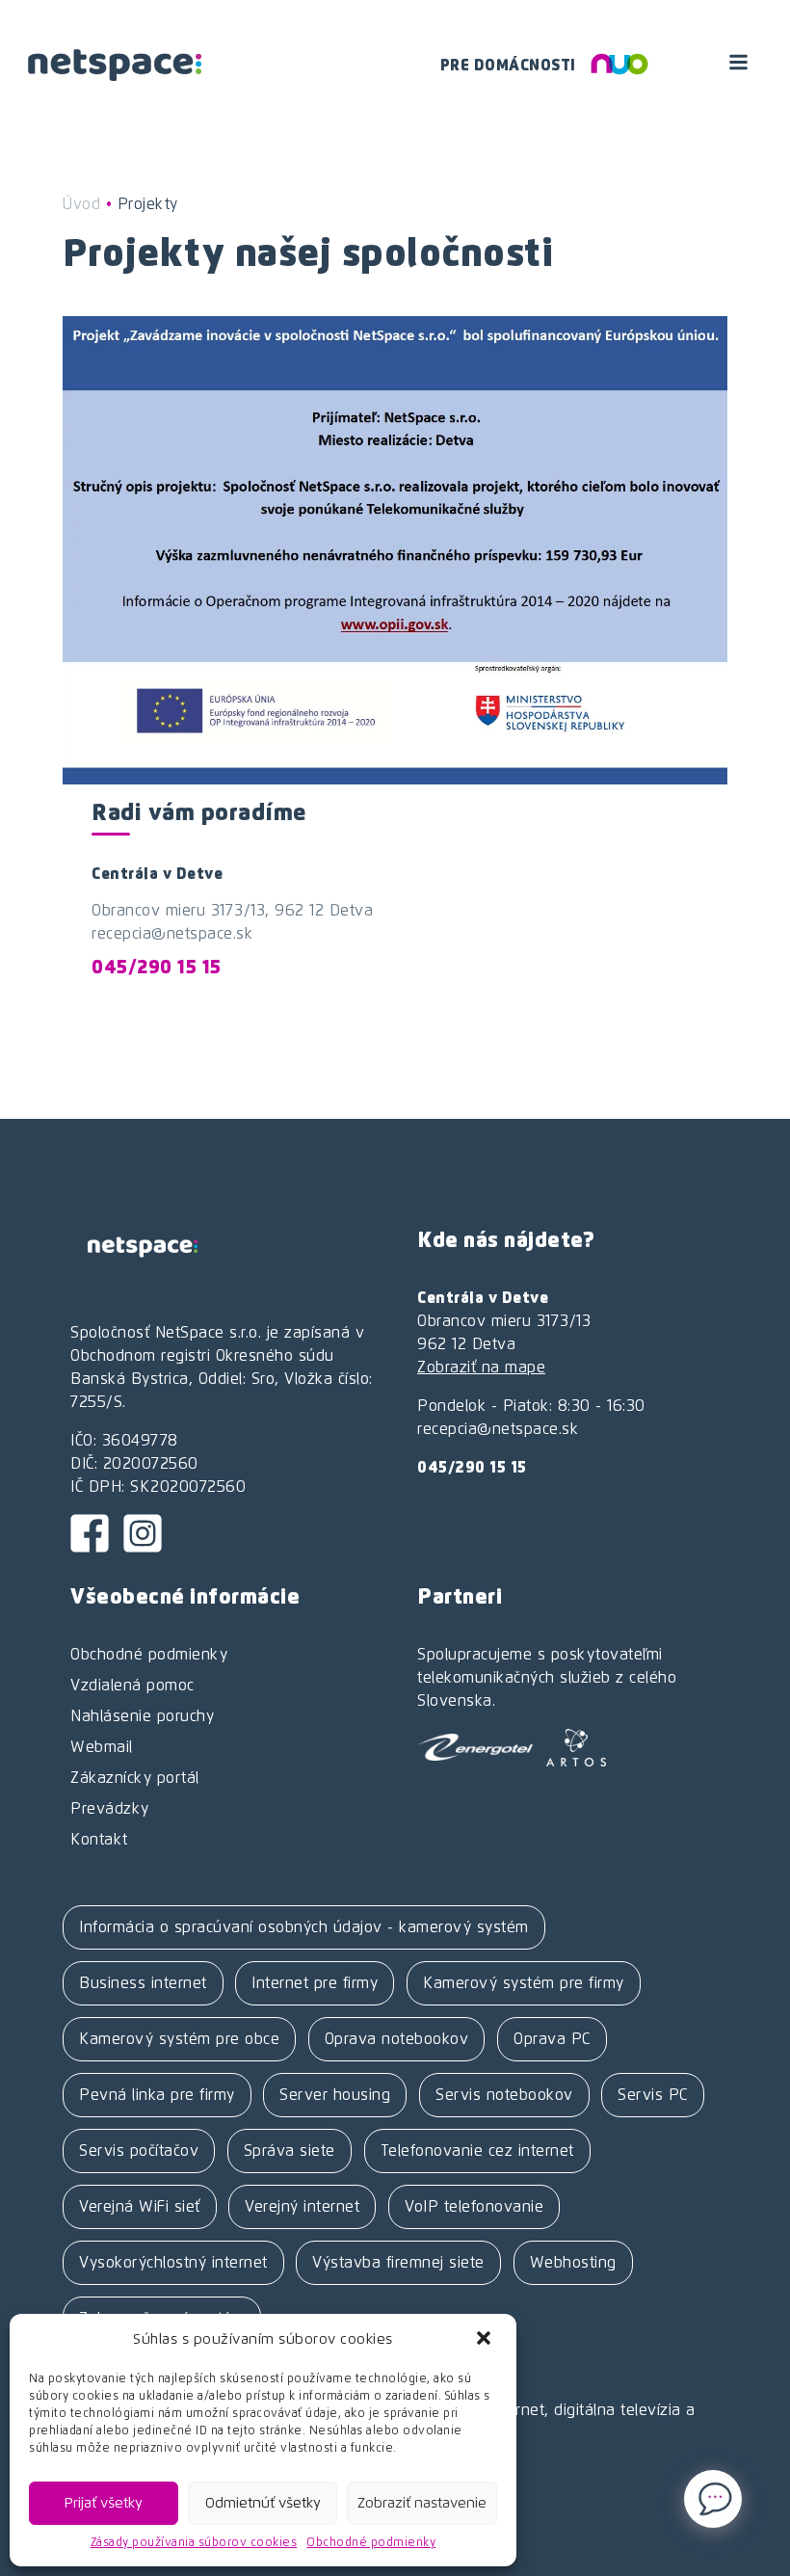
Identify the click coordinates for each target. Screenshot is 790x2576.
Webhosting (573, 2263)
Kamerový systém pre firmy (524, 1983)
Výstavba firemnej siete (398, 2263)
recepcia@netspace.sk (172, 934)
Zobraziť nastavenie (422, 2503)
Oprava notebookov (397, 2039)
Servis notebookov (504, 2095)
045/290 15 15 (157, 968)
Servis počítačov (139, 2151)
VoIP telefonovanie (474, 2207)
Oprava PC (552, 2039)
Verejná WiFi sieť (140, 2207)
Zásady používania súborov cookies (194, 2543)
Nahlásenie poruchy (142, 1716)
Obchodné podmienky (371, 2543)
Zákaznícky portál (135, 1778)
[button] (486, 2340)
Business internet (143, 1983)
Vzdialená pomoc (132, 1686)
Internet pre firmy (315, 1983)
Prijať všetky (104, 2503)
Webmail (102, 1747)
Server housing (335, 2095)
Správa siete (290, 2151)
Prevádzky (110, 1809)
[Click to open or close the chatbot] (713, 2499)
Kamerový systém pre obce (179, 2039)
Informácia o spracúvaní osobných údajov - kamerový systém (304, 1927)
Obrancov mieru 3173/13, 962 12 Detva (232, 911)
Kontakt (99, 1840)
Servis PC (653, 2095)
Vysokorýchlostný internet (173, 2263)
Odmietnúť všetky (263, 2503)
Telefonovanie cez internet (477, 2151)
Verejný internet (302, 2207)
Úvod (81, 204)
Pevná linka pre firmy (157, 2095)
